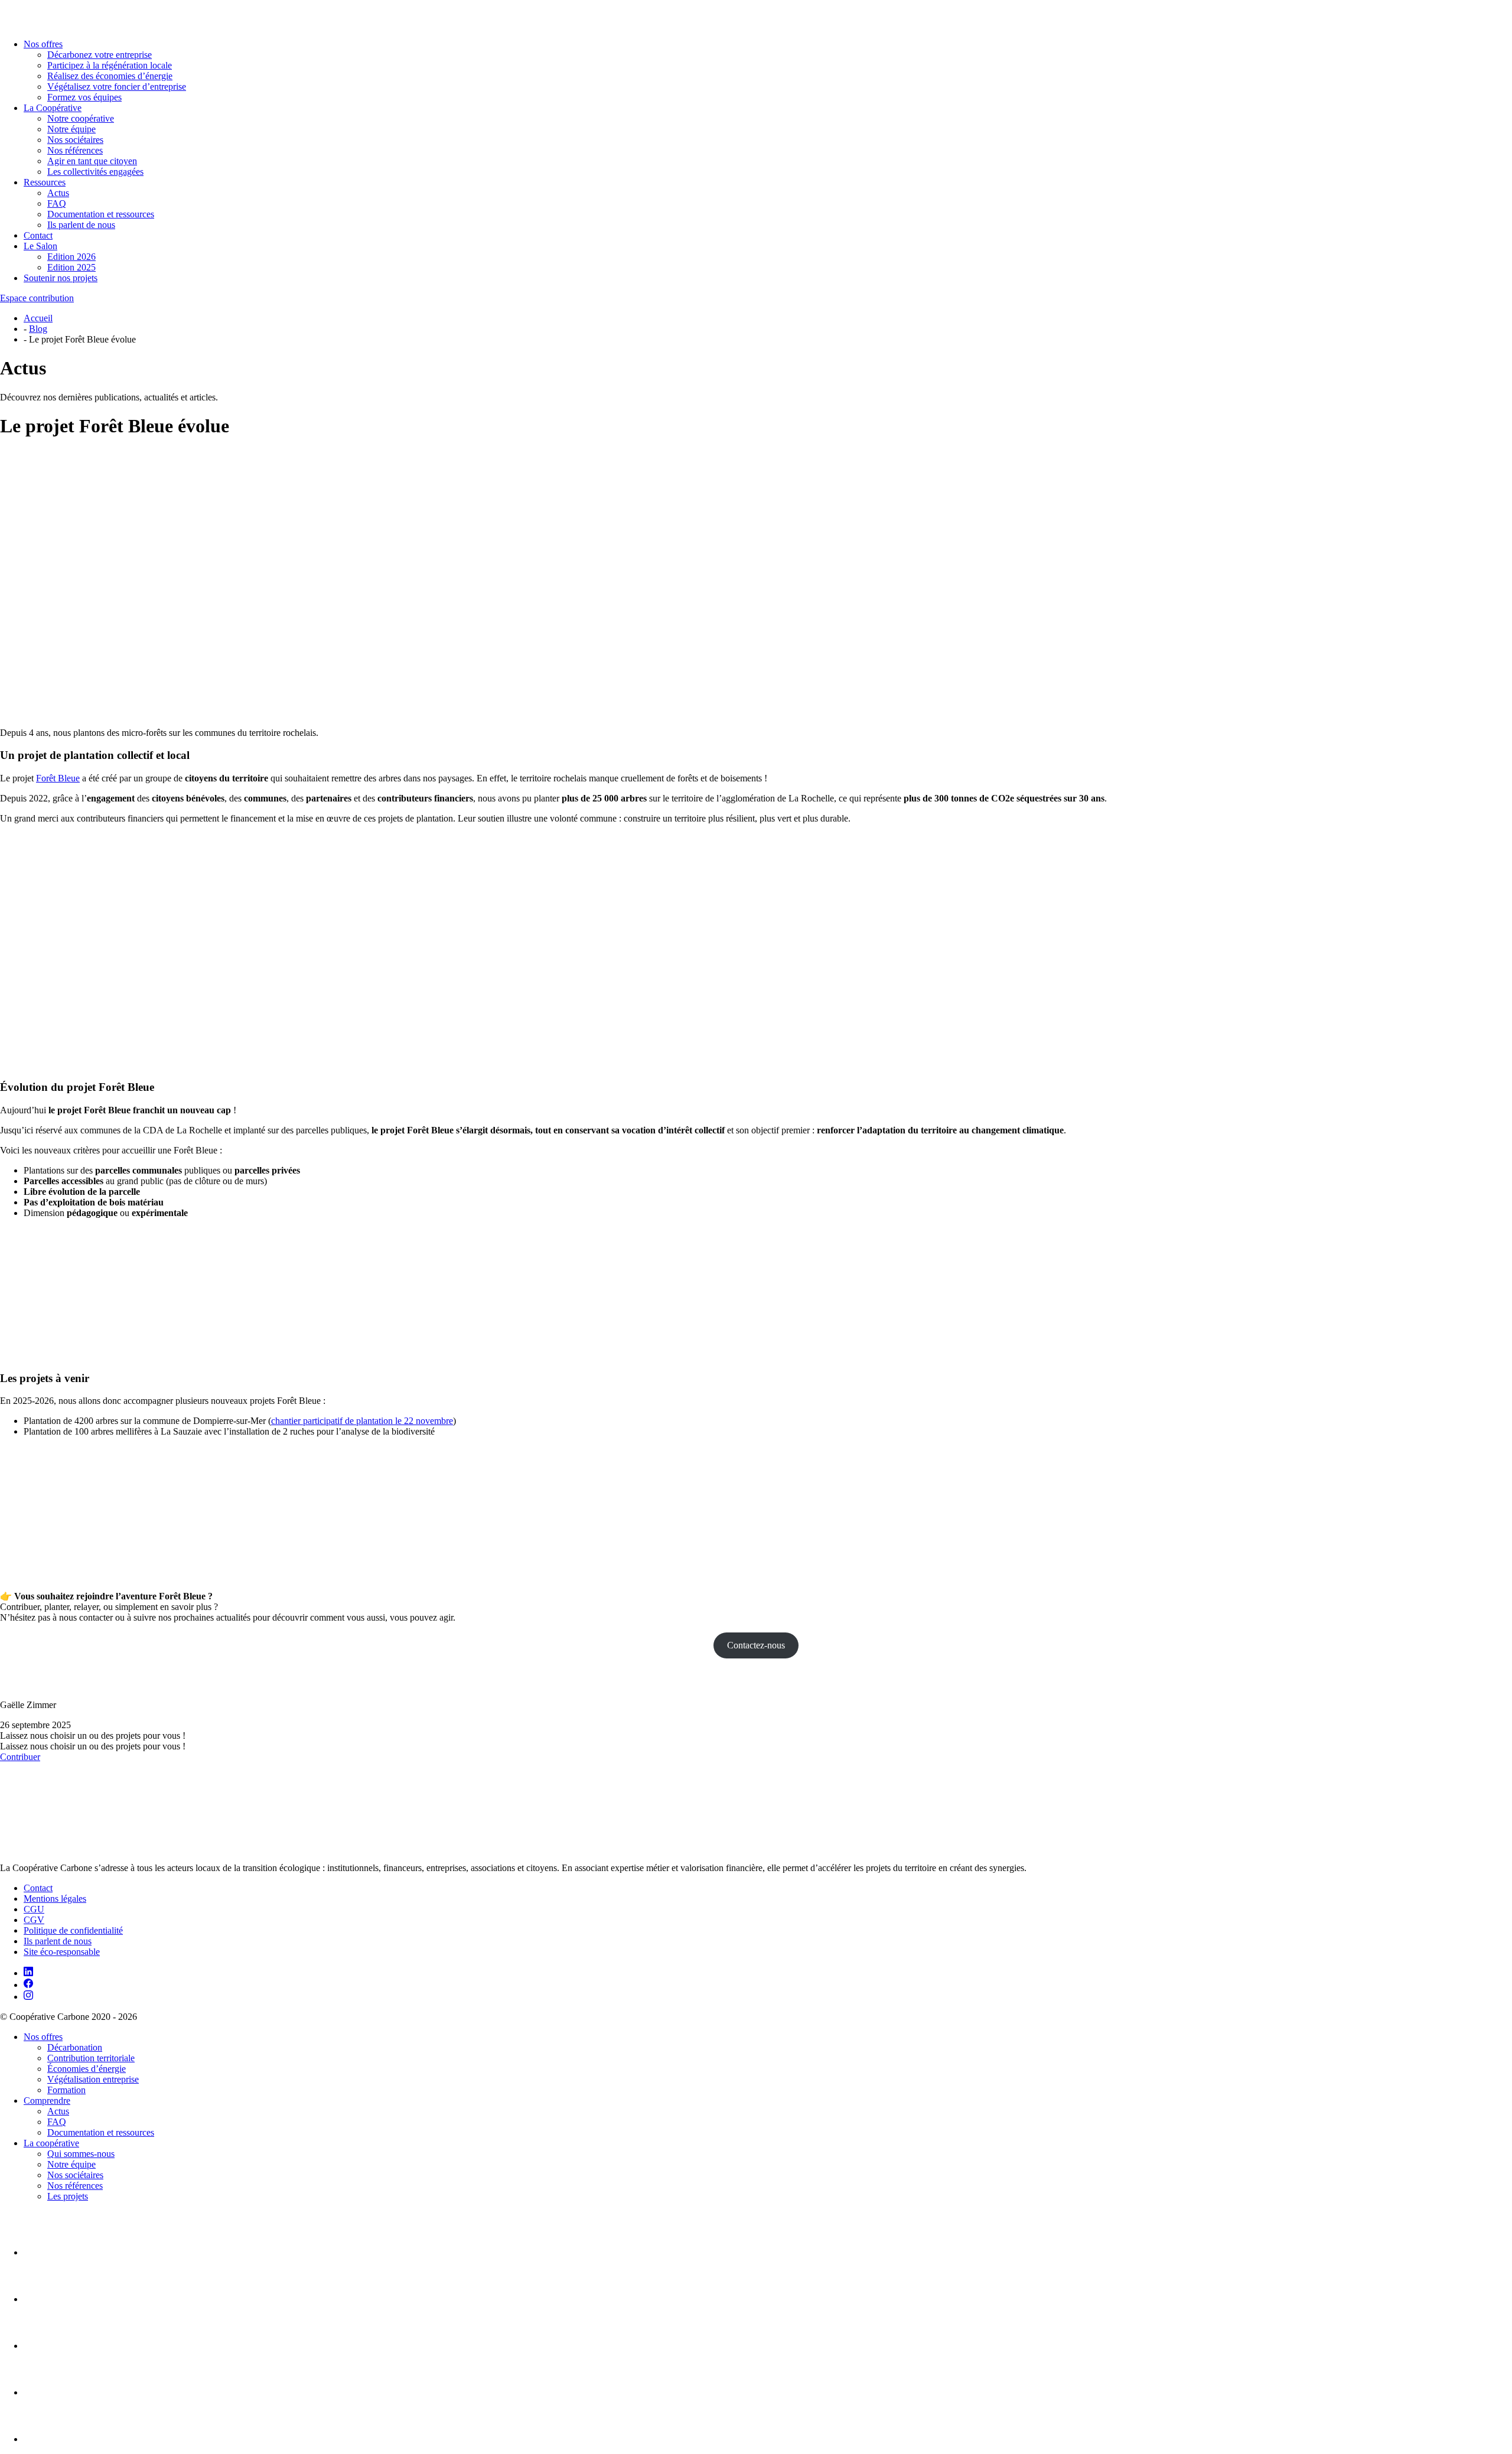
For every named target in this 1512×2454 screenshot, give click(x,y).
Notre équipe (71, 129)
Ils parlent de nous (81, 225)
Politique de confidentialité (73, 1930)
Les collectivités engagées (95, 172)
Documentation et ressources (101, 214)
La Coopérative (53, 108)
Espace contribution (37, 298)
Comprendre (47, 2101)
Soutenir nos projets (61, 278)
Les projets (68, 2196)
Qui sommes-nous (81, 2154)
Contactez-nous (756, 1645)
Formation (66, 2090)
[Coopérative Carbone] (756, 15)
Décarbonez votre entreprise (100, 55)
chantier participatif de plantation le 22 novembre (362, 1421)
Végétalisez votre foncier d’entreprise (117, 87)
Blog (38, 329)
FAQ (57, 203)
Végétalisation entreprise (93, 2079)
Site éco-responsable (62, 1952)
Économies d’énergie (87, 2069)
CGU (34, 1909)
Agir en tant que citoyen (92, 161)
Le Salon (40, 246)
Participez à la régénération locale (110, 65)
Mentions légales (55, 1899)
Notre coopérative (81, 118)
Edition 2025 (71, 267)
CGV (34, 1920)
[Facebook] (28, 1985)
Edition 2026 (71, 257)
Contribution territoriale (91, 2058)
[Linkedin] (28, 1973)
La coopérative (51, 2143)
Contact (38, 235)
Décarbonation (75, 2047)
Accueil (38, 318)
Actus (58, 193)
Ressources (45, 182)
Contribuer (20, 1757)
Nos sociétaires (75, 140)
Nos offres (43, 44)
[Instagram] (28, 1997)
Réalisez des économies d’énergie (110, 76)
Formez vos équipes (84, 97)
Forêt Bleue (58, 778)
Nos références (75, 150)
